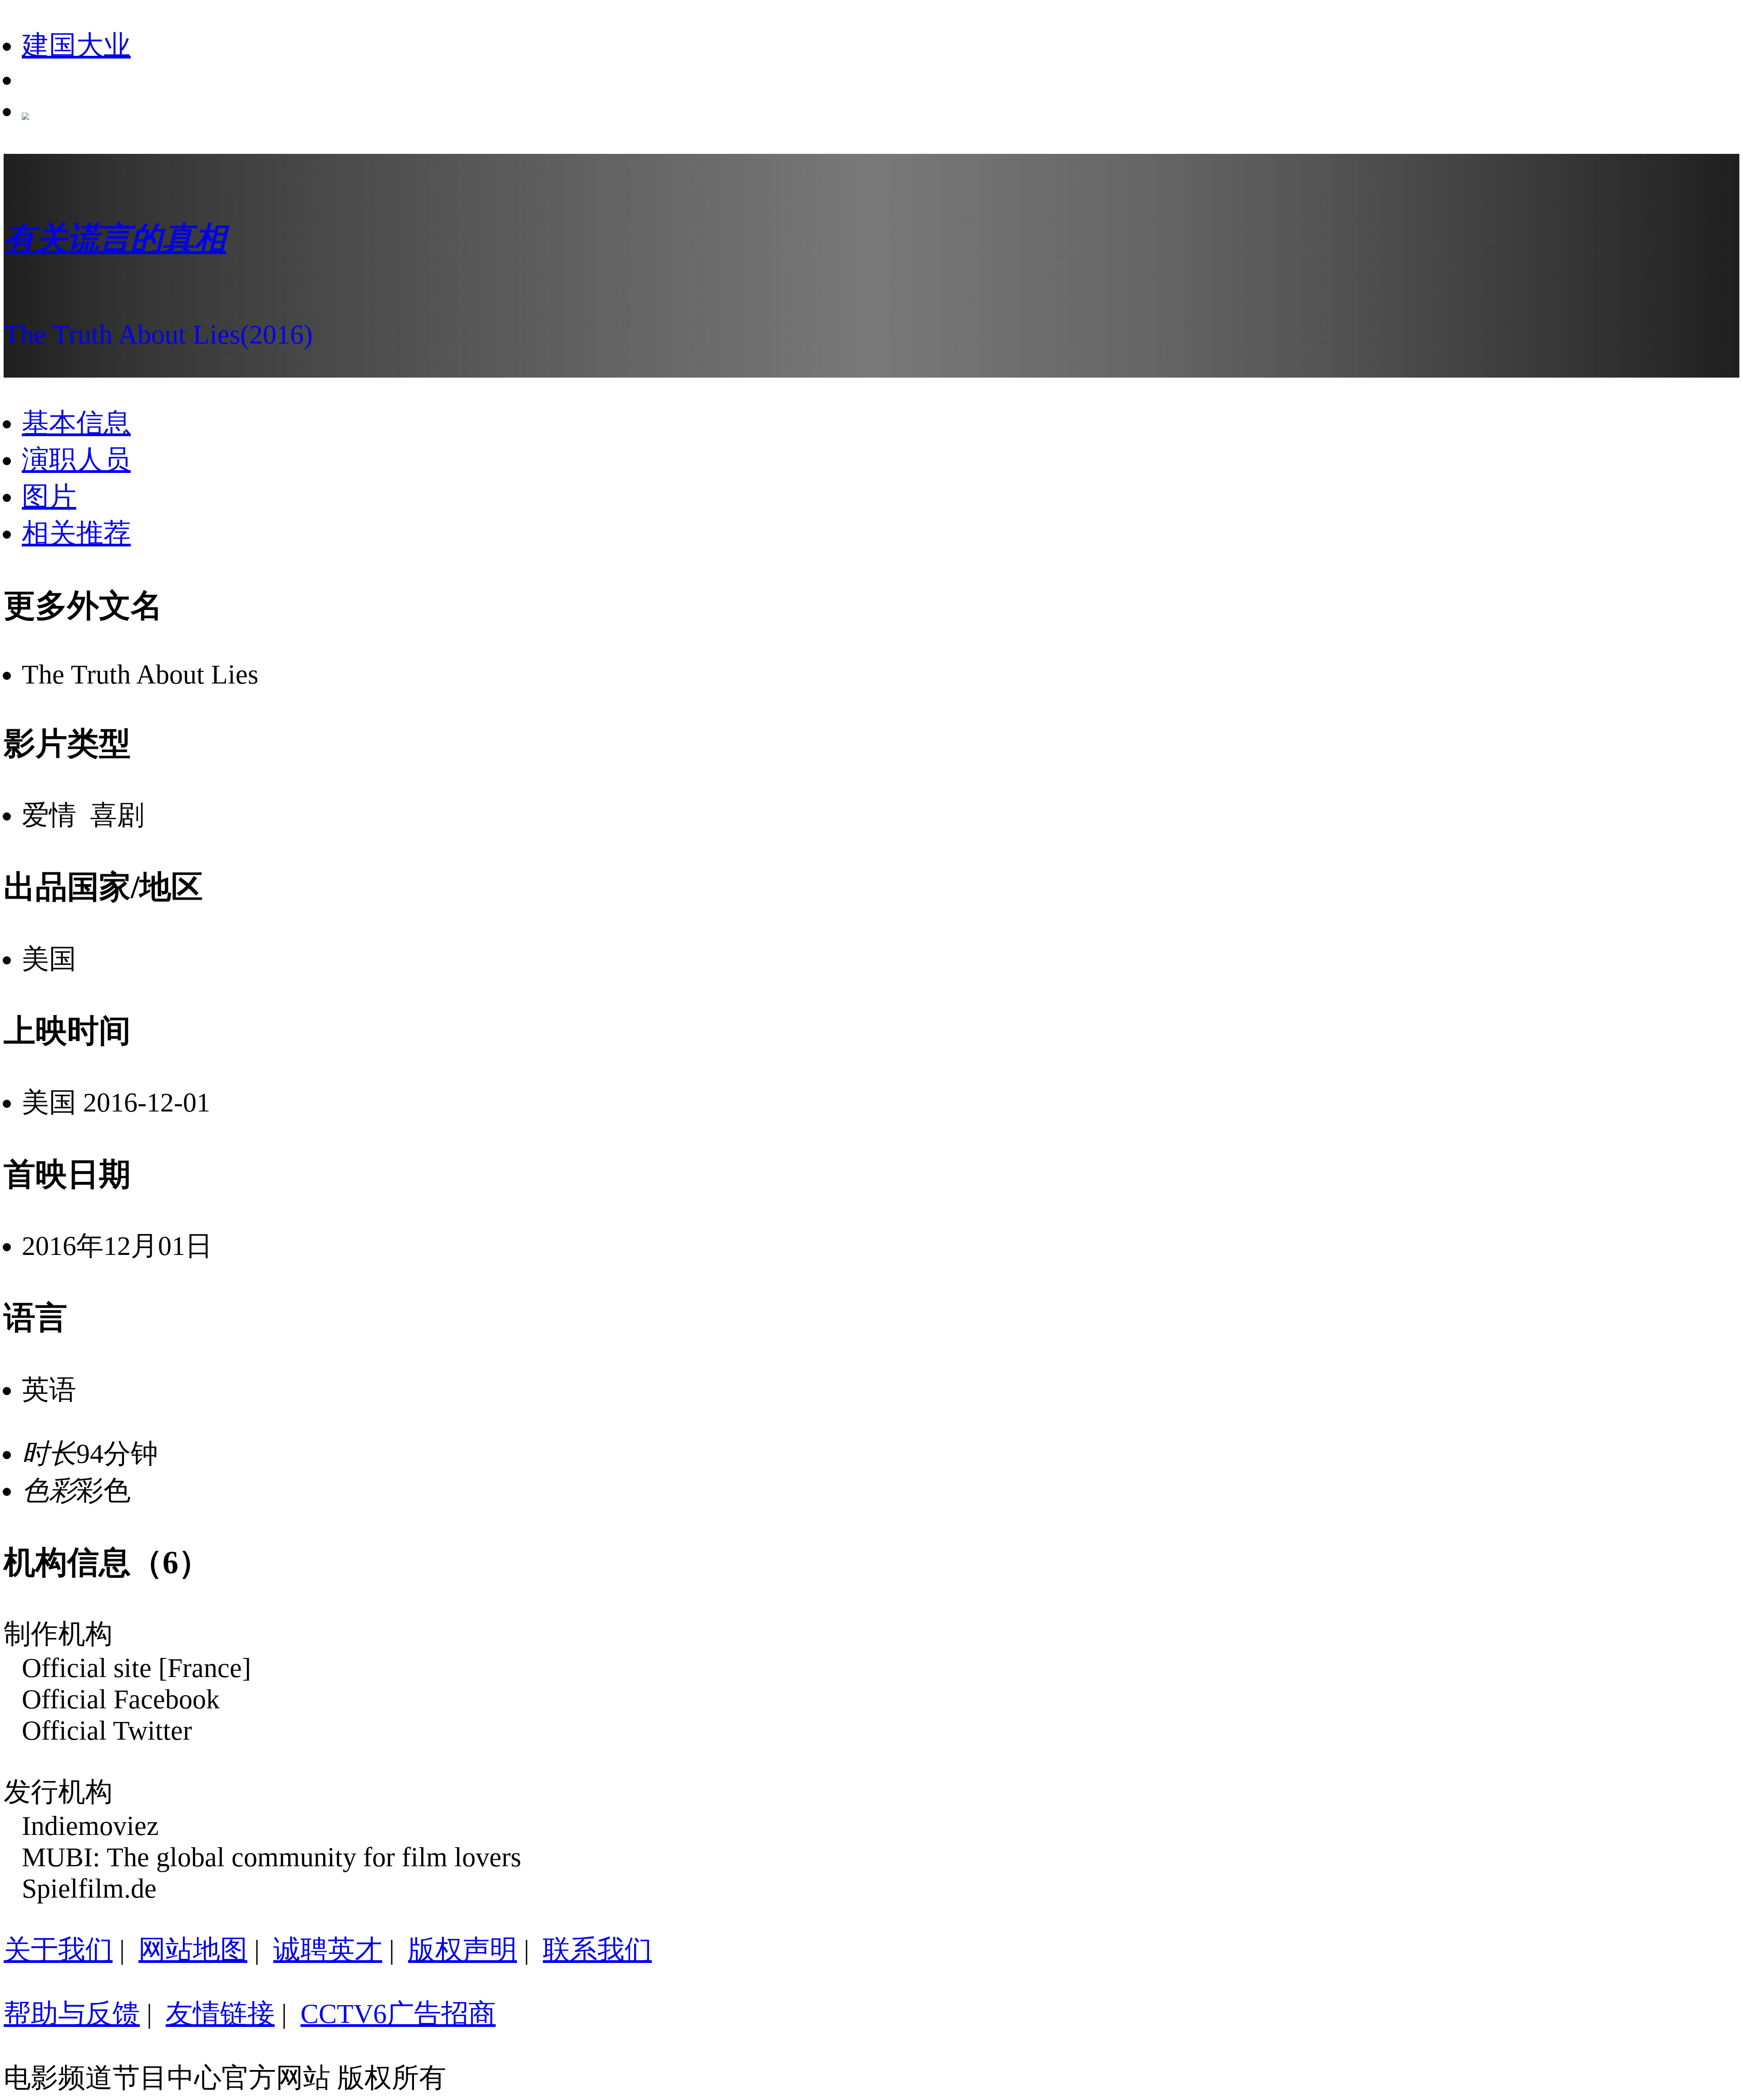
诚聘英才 (328, 1950)
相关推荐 (76, 533)
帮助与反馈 (72, 2014)
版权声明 (463, 1950)
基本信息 (76, 423)
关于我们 (58, 1950)
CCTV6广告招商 (398, 2014)
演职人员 (76, 460)
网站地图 (193, 1950)
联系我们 (597, 1950)
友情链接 (220, 2014)
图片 (49, 497)
